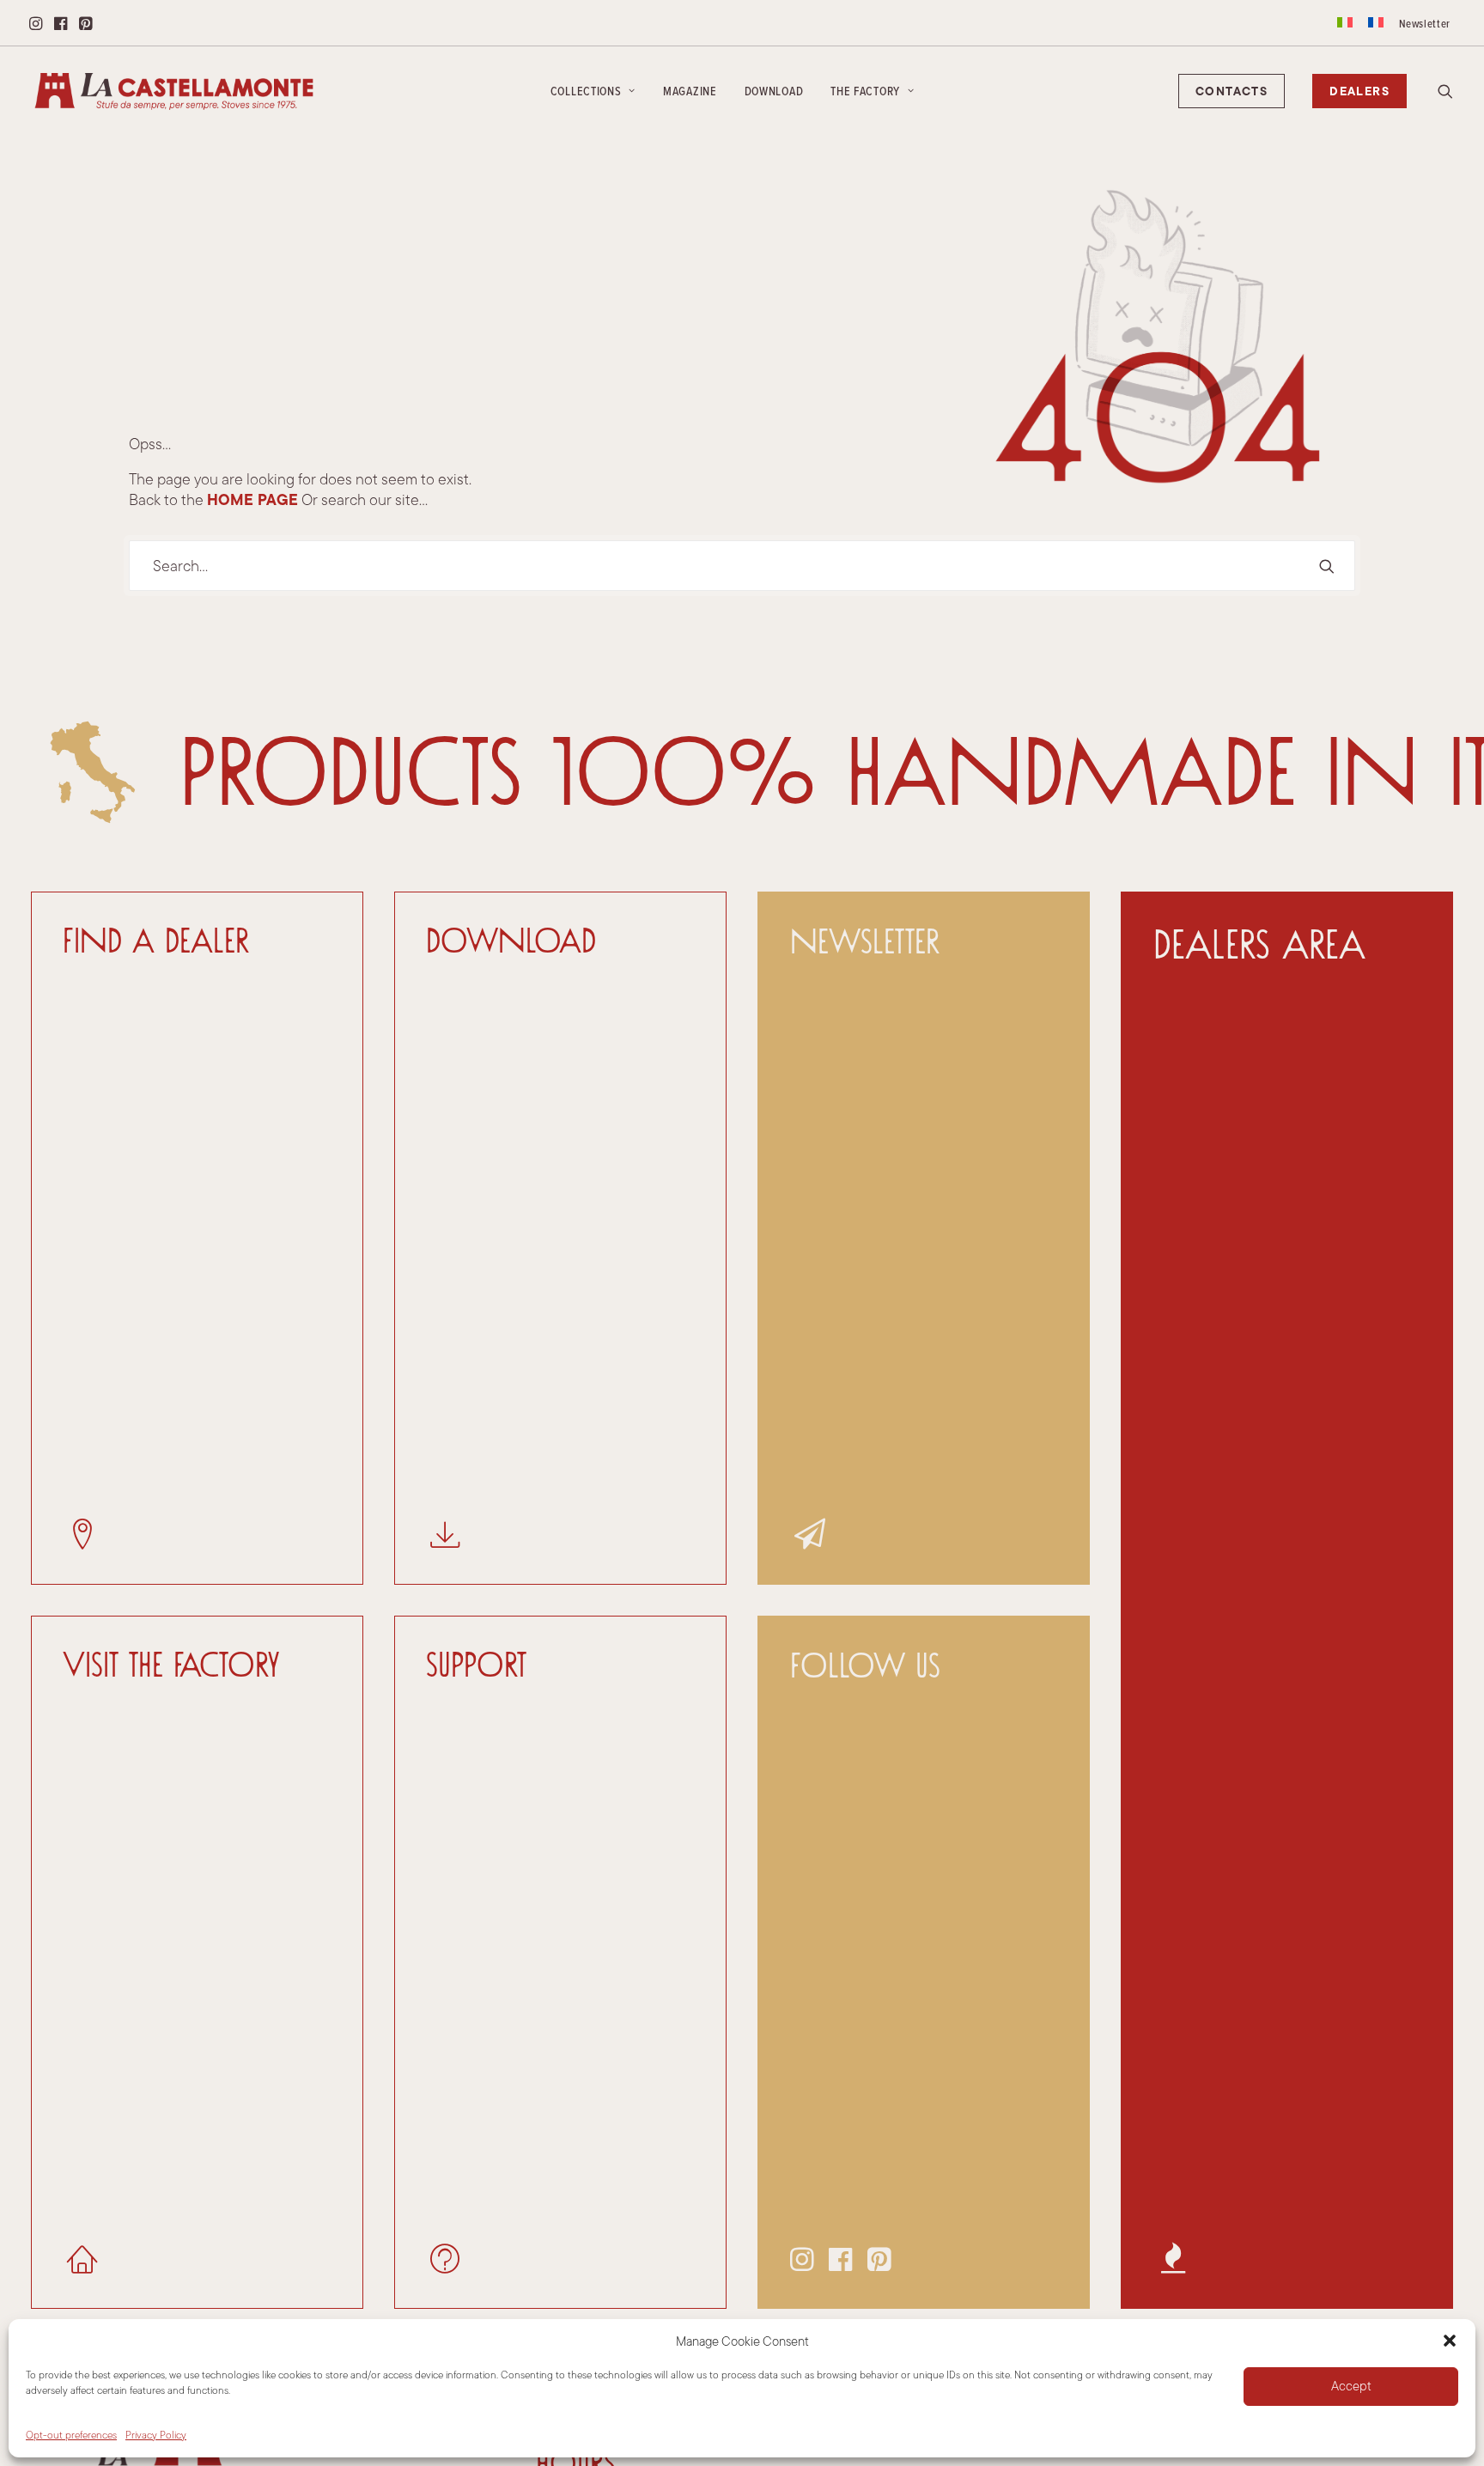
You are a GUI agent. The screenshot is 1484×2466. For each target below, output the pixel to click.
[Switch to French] (1376, 22)
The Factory (865, 91)
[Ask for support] (545, 1962)
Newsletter (1425, 23)
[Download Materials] (545, 1238)
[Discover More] (1271, 1600)
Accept (1351, 2386)
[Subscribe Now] (908, 1238)
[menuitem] (1345, 22)
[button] (1450, 2341)
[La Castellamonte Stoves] (174, 91)
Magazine (690, 91)
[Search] (742, 566)
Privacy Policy (156, 2435)
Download (774, 91)
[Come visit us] (182, 1962)
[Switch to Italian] (1345, 22)
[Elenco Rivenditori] (182, 1238)
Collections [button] (586, 91)
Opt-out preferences (71, 2435)
